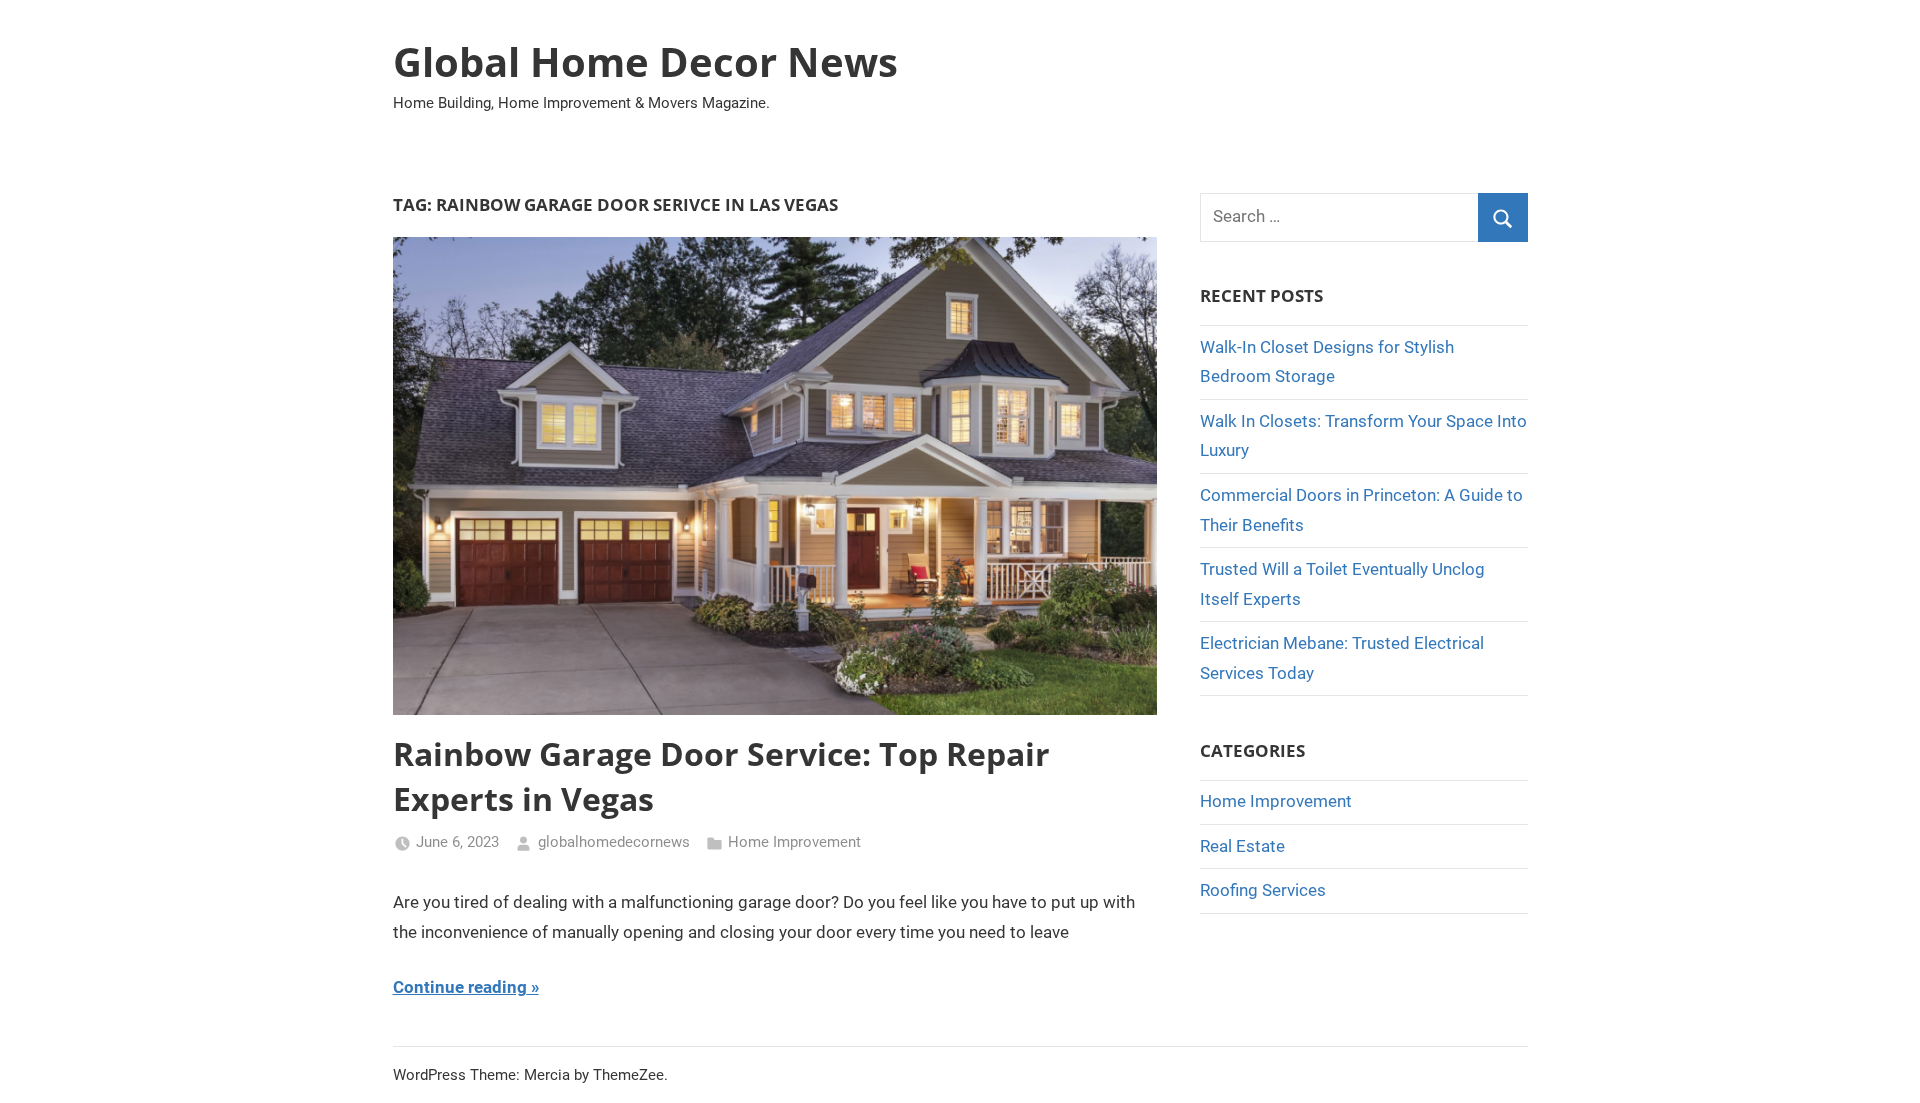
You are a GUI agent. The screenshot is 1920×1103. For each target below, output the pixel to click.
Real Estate (1242, 846)
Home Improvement (794, 842)
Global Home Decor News (645, 61)
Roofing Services (1263, 890)
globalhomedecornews (614, 842)
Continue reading (460, 987)
